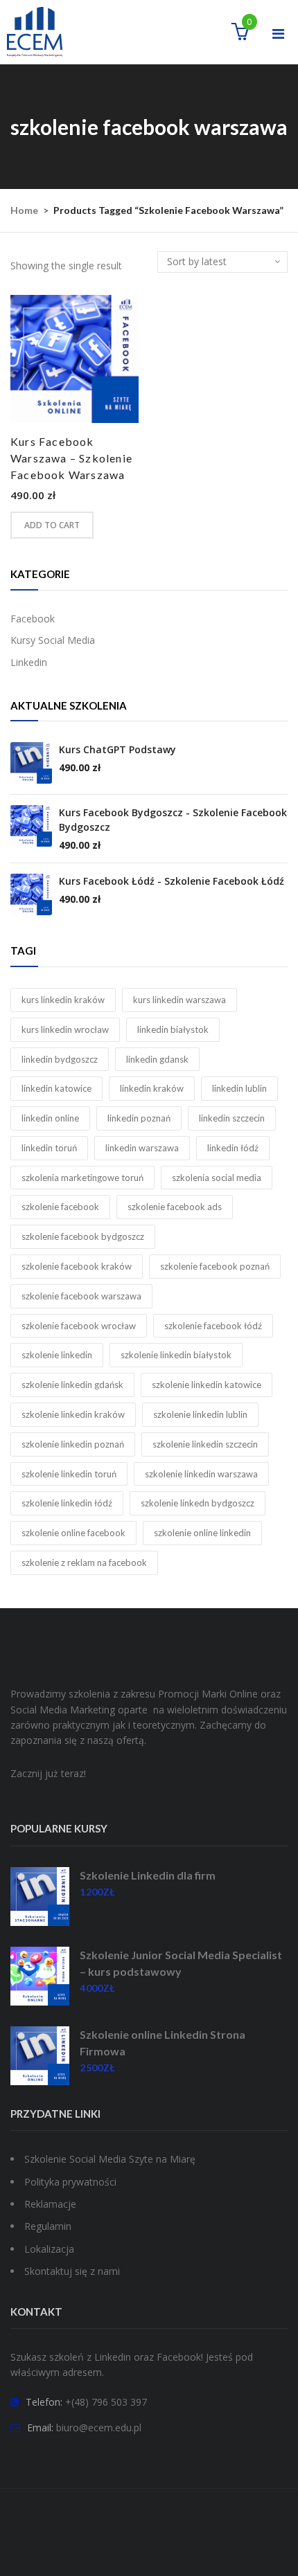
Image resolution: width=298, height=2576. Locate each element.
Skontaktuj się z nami (72, 2271)
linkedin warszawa (142, 1148)
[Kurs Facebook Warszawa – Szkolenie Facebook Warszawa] (74, 359)
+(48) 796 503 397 (106, 2402)
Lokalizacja (49, 2249)
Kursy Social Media (53, 640)
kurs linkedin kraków (63, 1000)
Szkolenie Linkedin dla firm (148, 1875)
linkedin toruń (49, 1148)
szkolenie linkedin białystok (176, 1355)
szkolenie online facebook (73, 1533)
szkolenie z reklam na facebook (84, 1562)
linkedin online (50, 1118)
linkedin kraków (152, 1088)
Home (24, 210)
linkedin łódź (233, 1148)
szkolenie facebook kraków (77, 1266)
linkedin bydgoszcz (60, 1059)
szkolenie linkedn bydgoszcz (198, 1503)
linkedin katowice (56, 1088)
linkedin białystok (173, 1029)
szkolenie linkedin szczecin (205, 1444)
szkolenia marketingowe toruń (82, 1178)
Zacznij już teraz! (48, 1773)
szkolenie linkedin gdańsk (72, 1385)
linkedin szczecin (232, 1118)
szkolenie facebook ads (175, 1207)
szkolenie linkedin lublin (200, 1414)
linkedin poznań (139, 1118)
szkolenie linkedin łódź (67, 1503)
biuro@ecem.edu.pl (99, 2428)
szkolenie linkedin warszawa (201, 1474)
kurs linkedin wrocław (65, 1029)
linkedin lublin (239, 1088)
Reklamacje (50, 2204)
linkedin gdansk (157, 1059)
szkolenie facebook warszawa (81, 1296)
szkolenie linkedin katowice (207, 1385)
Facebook (33, 619)
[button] (240, 34)
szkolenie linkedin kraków (73, 1414)
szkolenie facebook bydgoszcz (83, 1236)
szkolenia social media (217, 1178)
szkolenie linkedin (57, 1355)
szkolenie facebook (60, 1207)
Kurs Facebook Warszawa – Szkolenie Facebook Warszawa (71, 458)
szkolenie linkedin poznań (73, 1444)
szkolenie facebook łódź (213, 1326)
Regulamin (48, 2226)
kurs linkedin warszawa (179, 1000)
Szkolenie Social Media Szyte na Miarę (110, 2159)
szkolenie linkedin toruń (69, 1474)
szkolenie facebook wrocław (79, 1326)
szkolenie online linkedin (202, 1533)
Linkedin (29, 662)
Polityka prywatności (70, 2182)
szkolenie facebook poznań (215, 1266)
